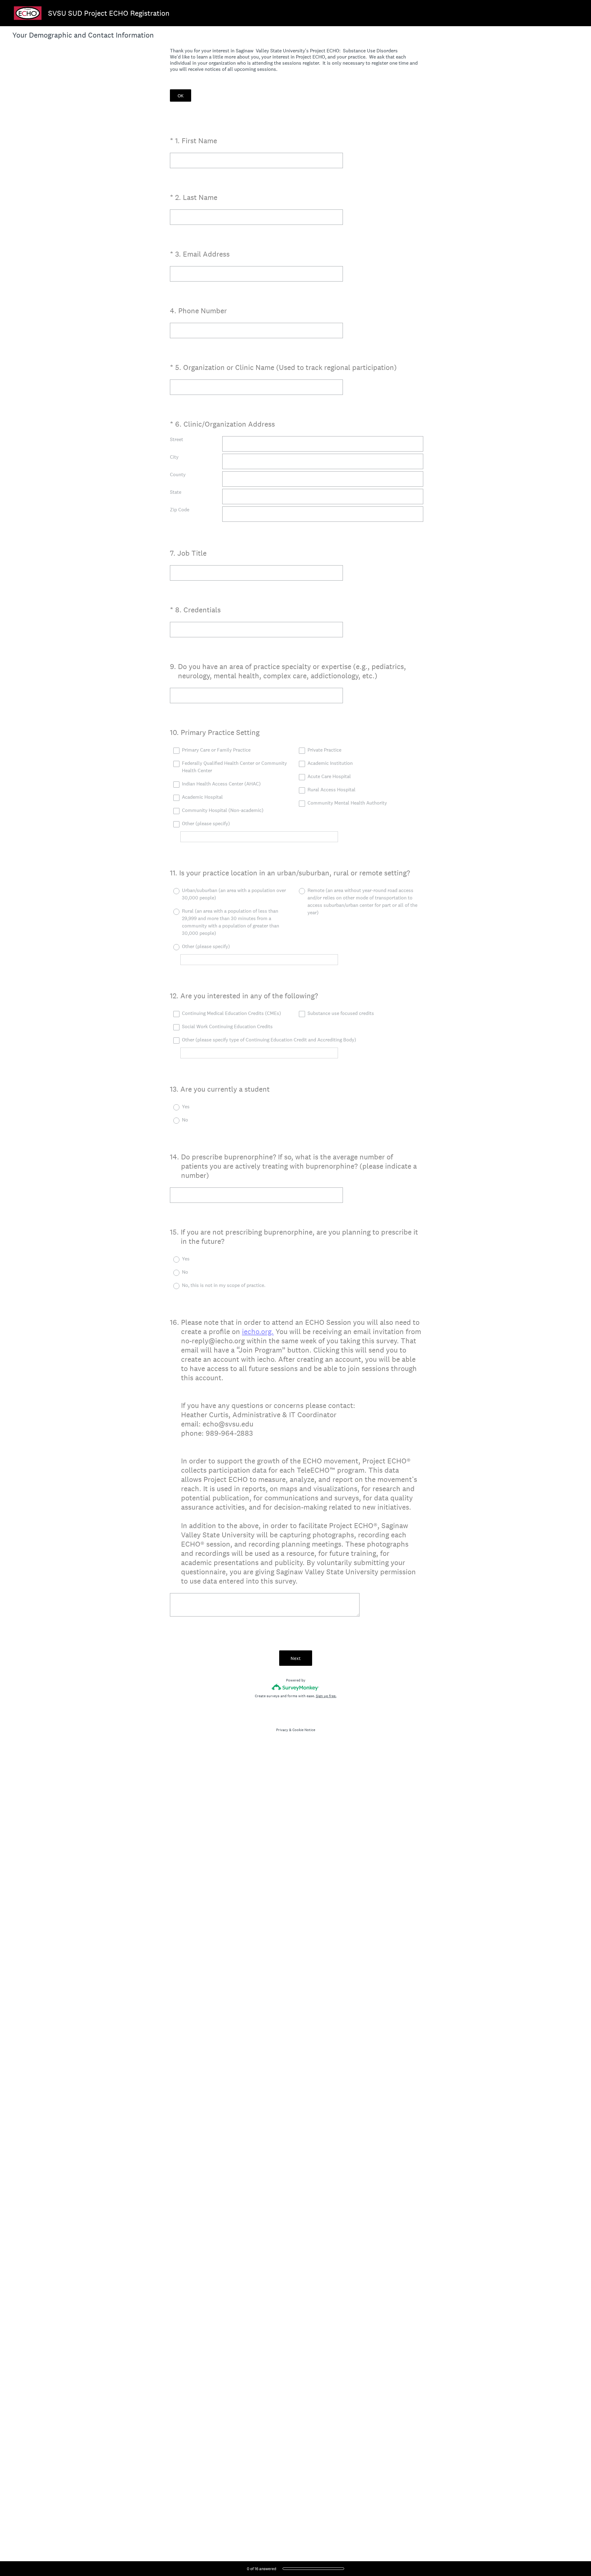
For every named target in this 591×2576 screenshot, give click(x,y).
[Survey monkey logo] (296, 1687)
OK (181, 96)
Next (296, 1658)
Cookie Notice (304, 1730)
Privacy (282, 1730)
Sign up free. (326, 1696)
